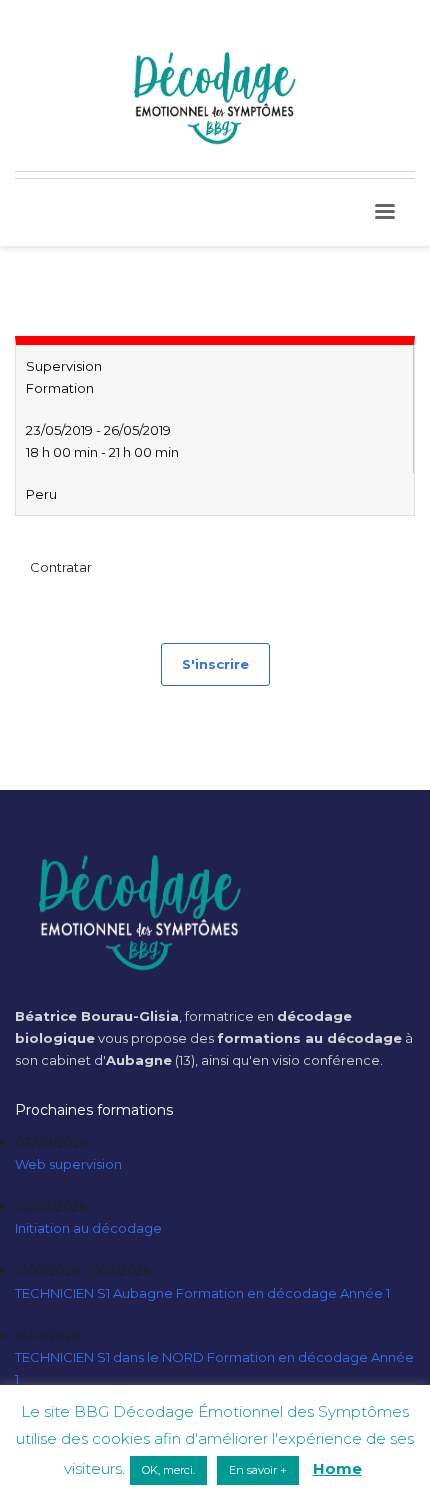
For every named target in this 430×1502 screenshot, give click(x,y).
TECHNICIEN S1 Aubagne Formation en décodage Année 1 (202, 1293)
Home (337, 1468)
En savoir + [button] (258, 1470)
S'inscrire (215, 664)
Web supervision (68, 1164)
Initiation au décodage (88, 1228)
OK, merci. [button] (168, 1470)
